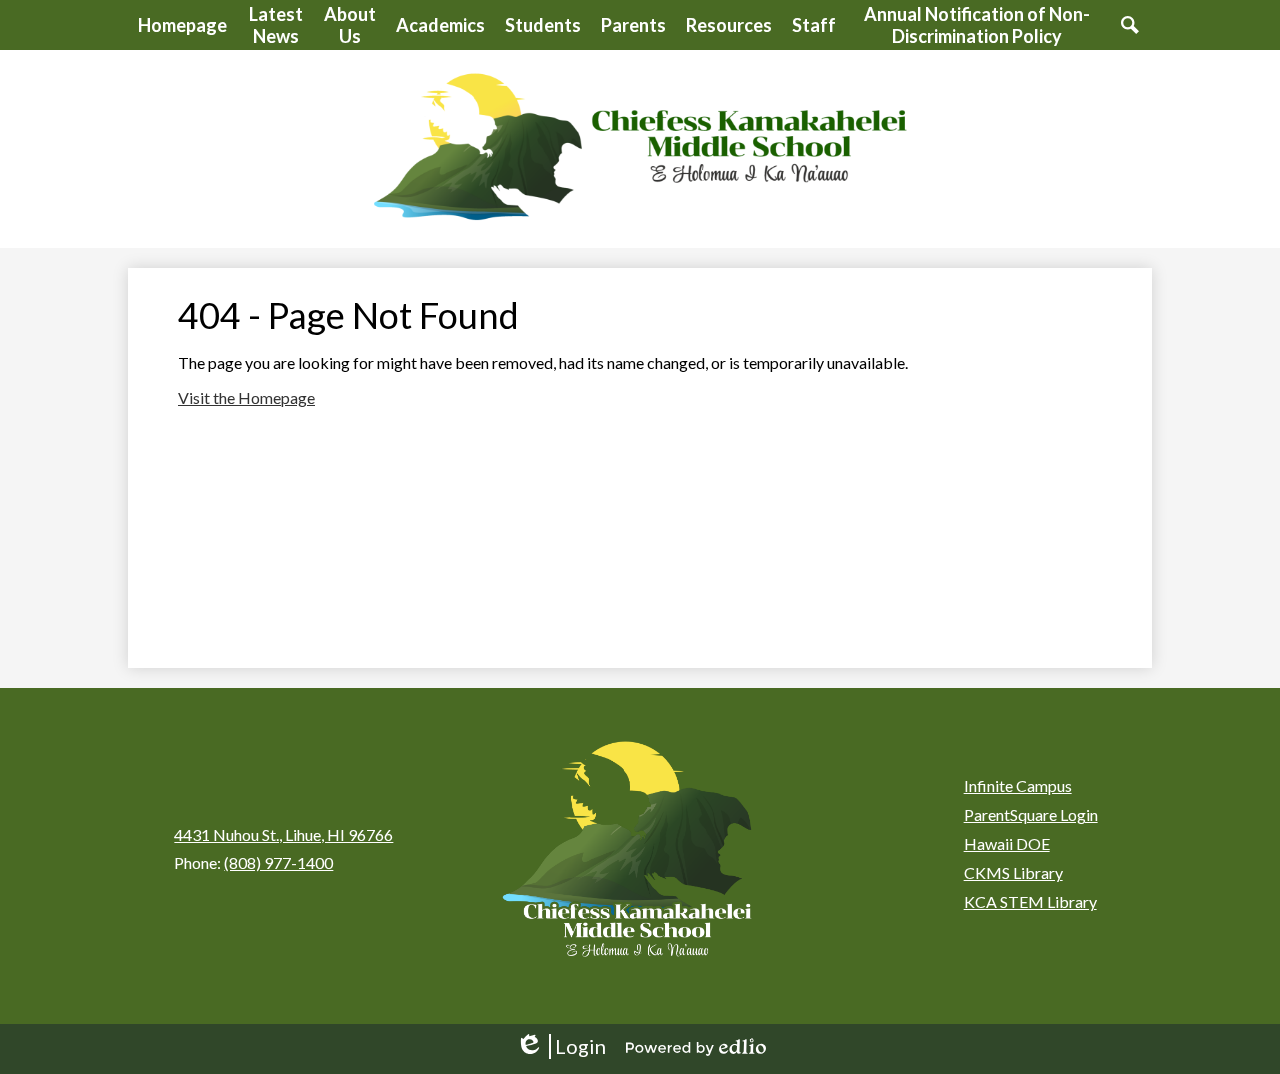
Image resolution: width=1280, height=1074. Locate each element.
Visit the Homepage (246, 397)
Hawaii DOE (1007, 843)
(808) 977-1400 (278, 862)
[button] (275, 25)
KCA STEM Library (1030, 901)
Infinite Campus (1018, 785)
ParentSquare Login (1031, 814)
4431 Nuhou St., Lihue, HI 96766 (283, 834)
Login (560, 1046)
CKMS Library (1013, 872)
